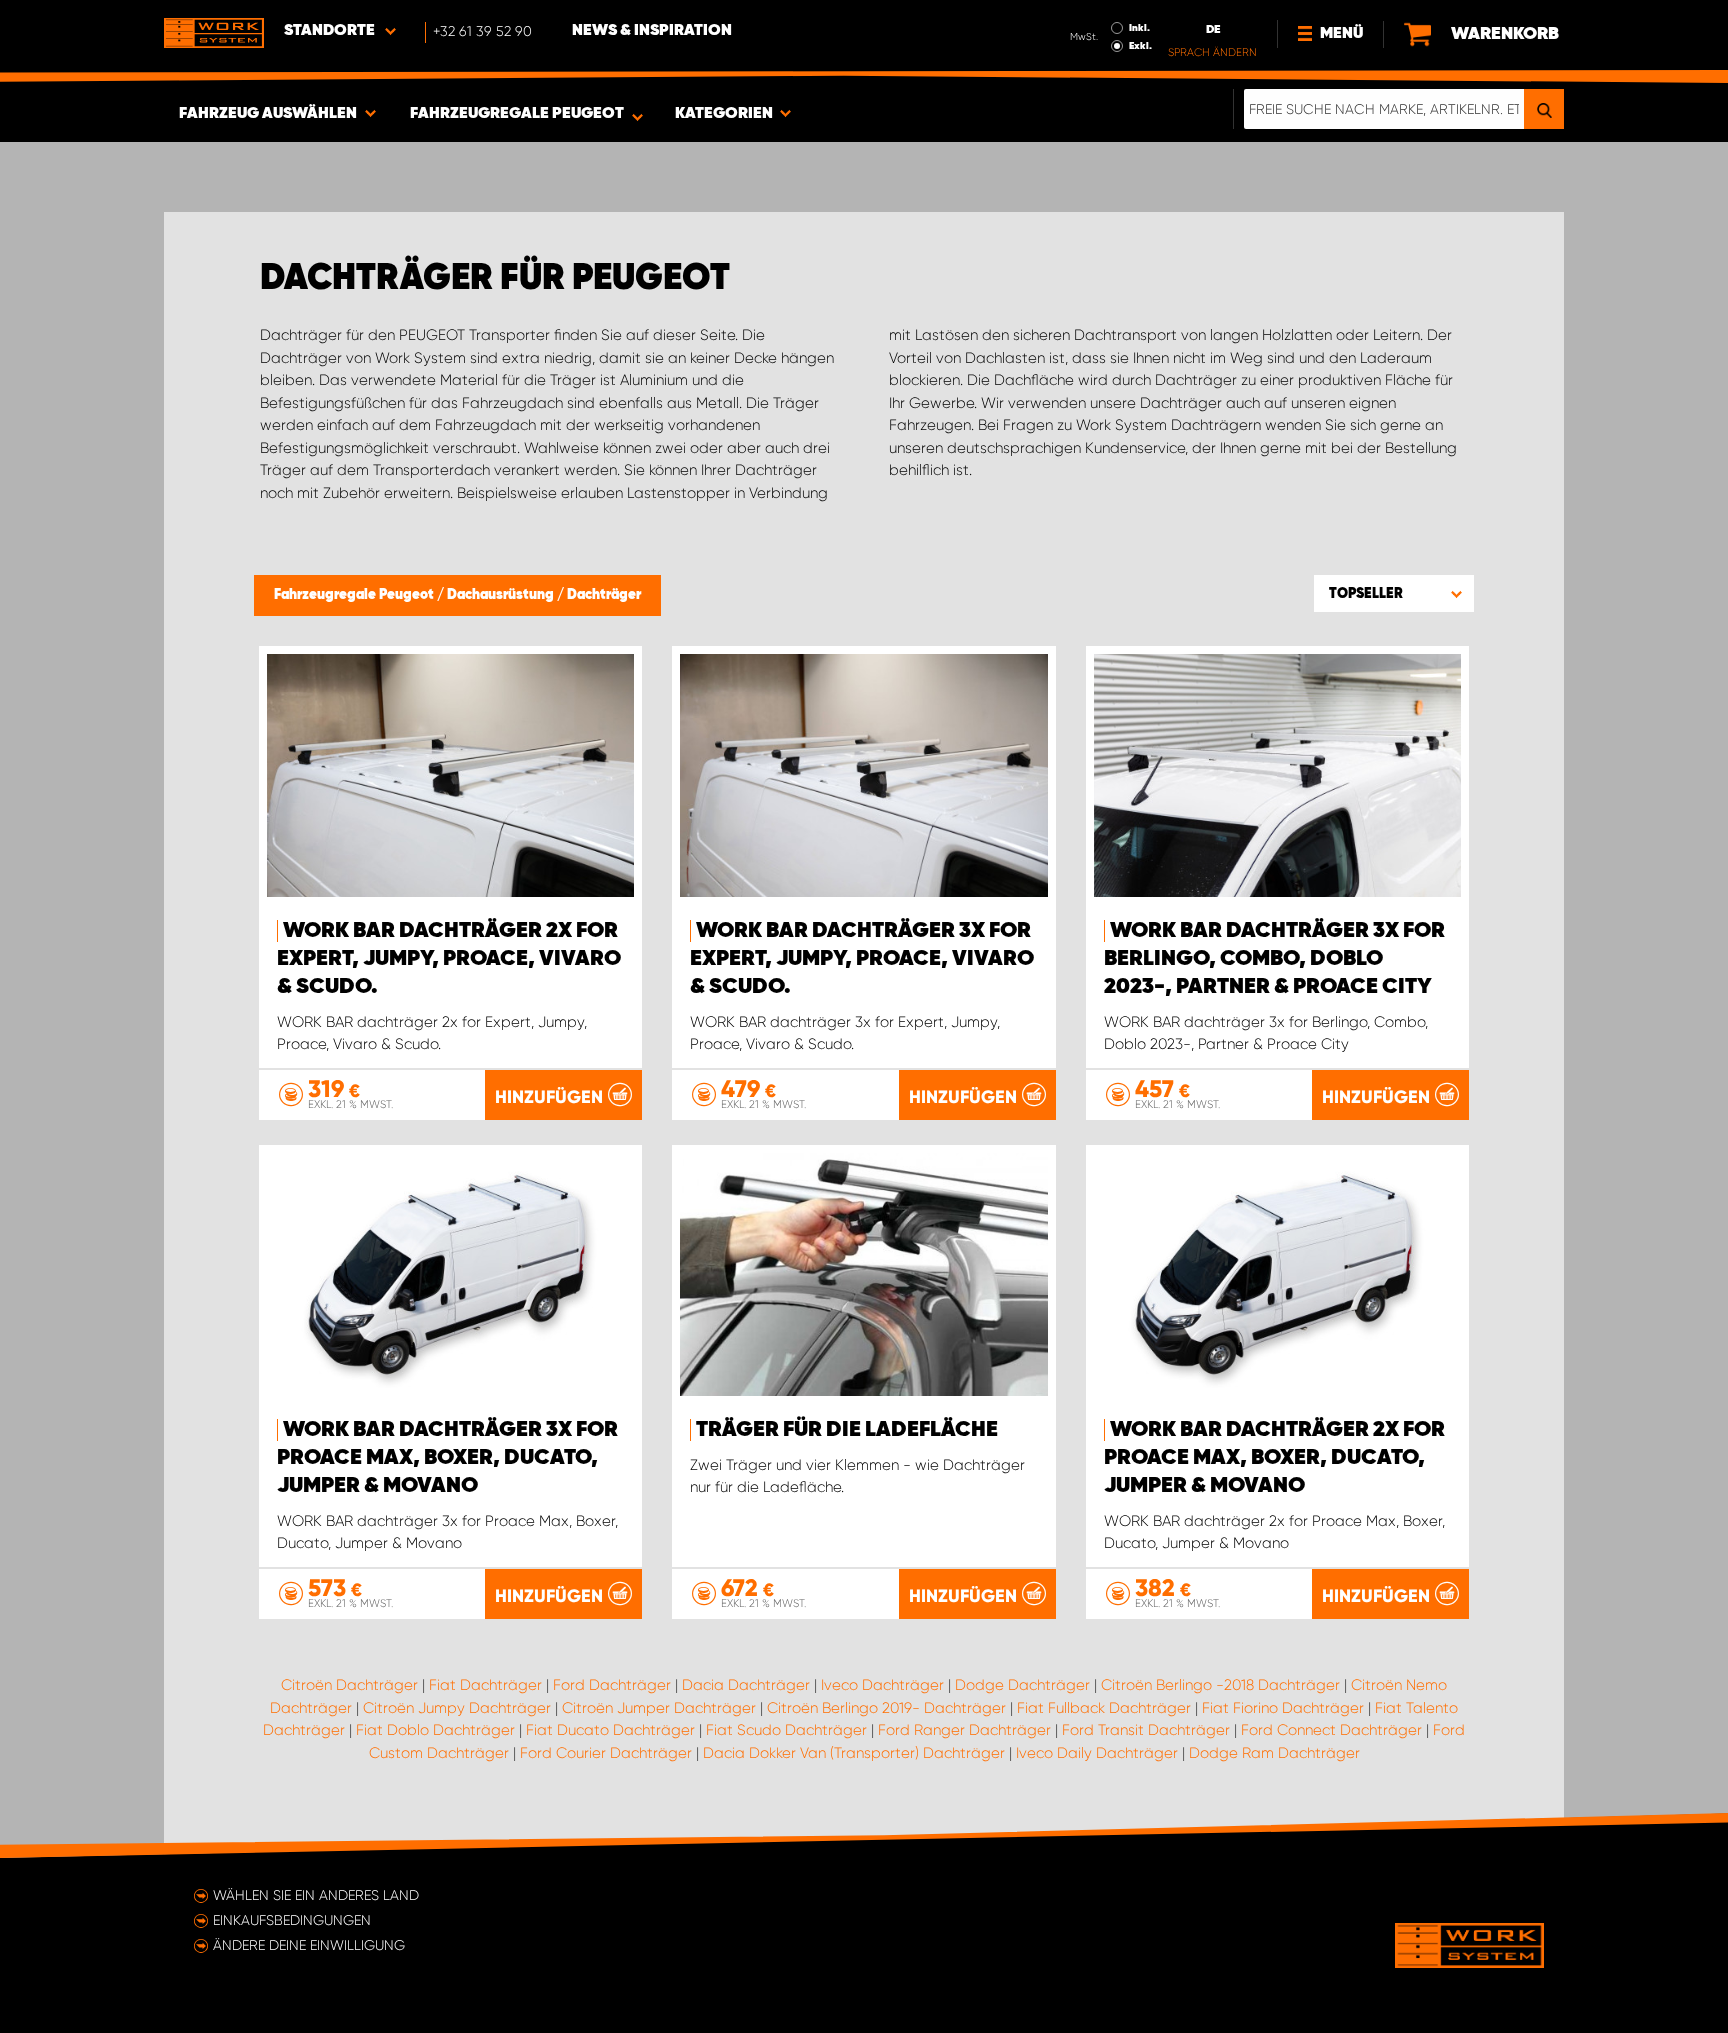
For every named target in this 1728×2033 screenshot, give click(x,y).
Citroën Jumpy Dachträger (457, 1708)
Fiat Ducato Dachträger (610, 1730)
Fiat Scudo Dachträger (786, 1730)
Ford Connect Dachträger (1331, 1730)
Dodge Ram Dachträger (1274, 1753)
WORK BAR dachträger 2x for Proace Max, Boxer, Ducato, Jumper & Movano (1274, 1458)
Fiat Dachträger (485, 1685)
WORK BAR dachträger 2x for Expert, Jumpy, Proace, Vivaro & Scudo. (449, 959)
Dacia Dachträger (746, 1685)
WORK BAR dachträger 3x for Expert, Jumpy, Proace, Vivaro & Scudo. (862, 959)
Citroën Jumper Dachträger (659, 1708)
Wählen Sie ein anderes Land (316, 1895)
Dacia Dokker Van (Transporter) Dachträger (854, 1753)
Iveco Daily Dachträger (1097, 1753)
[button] (1394, 593)
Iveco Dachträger (882, 1685)
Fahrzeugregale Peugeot (355, 595)
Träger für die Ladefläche (847, 1430)
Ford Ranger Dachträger (964, 1730)
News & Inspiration (652, 31)
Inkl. (1139, 28)
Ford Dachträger (612, 1685)
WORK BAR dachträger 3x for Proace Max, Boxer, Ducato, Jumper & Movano (447, 1458)
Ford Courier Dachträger (606, 1753)
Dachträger (604, 595)
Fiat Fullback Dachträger (1104, 1708)
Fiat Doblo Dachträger (435, 1730)
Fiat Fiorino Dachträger (1283, 1708)
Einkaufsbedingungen (292, 1920)
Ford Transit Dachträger (1146, 1730)
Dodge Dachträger (1022, 1685)
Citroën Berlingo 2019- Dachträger (886, 1708)
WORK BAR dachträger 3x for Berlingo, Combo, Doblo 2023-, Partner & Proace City (1274, 959)
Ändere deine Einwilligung (309, 1945)
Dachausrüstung (502, 595)
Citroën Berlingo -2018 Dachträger (1220, 1685)
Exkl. (1140, 46)
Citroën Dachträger (349, 1685)
